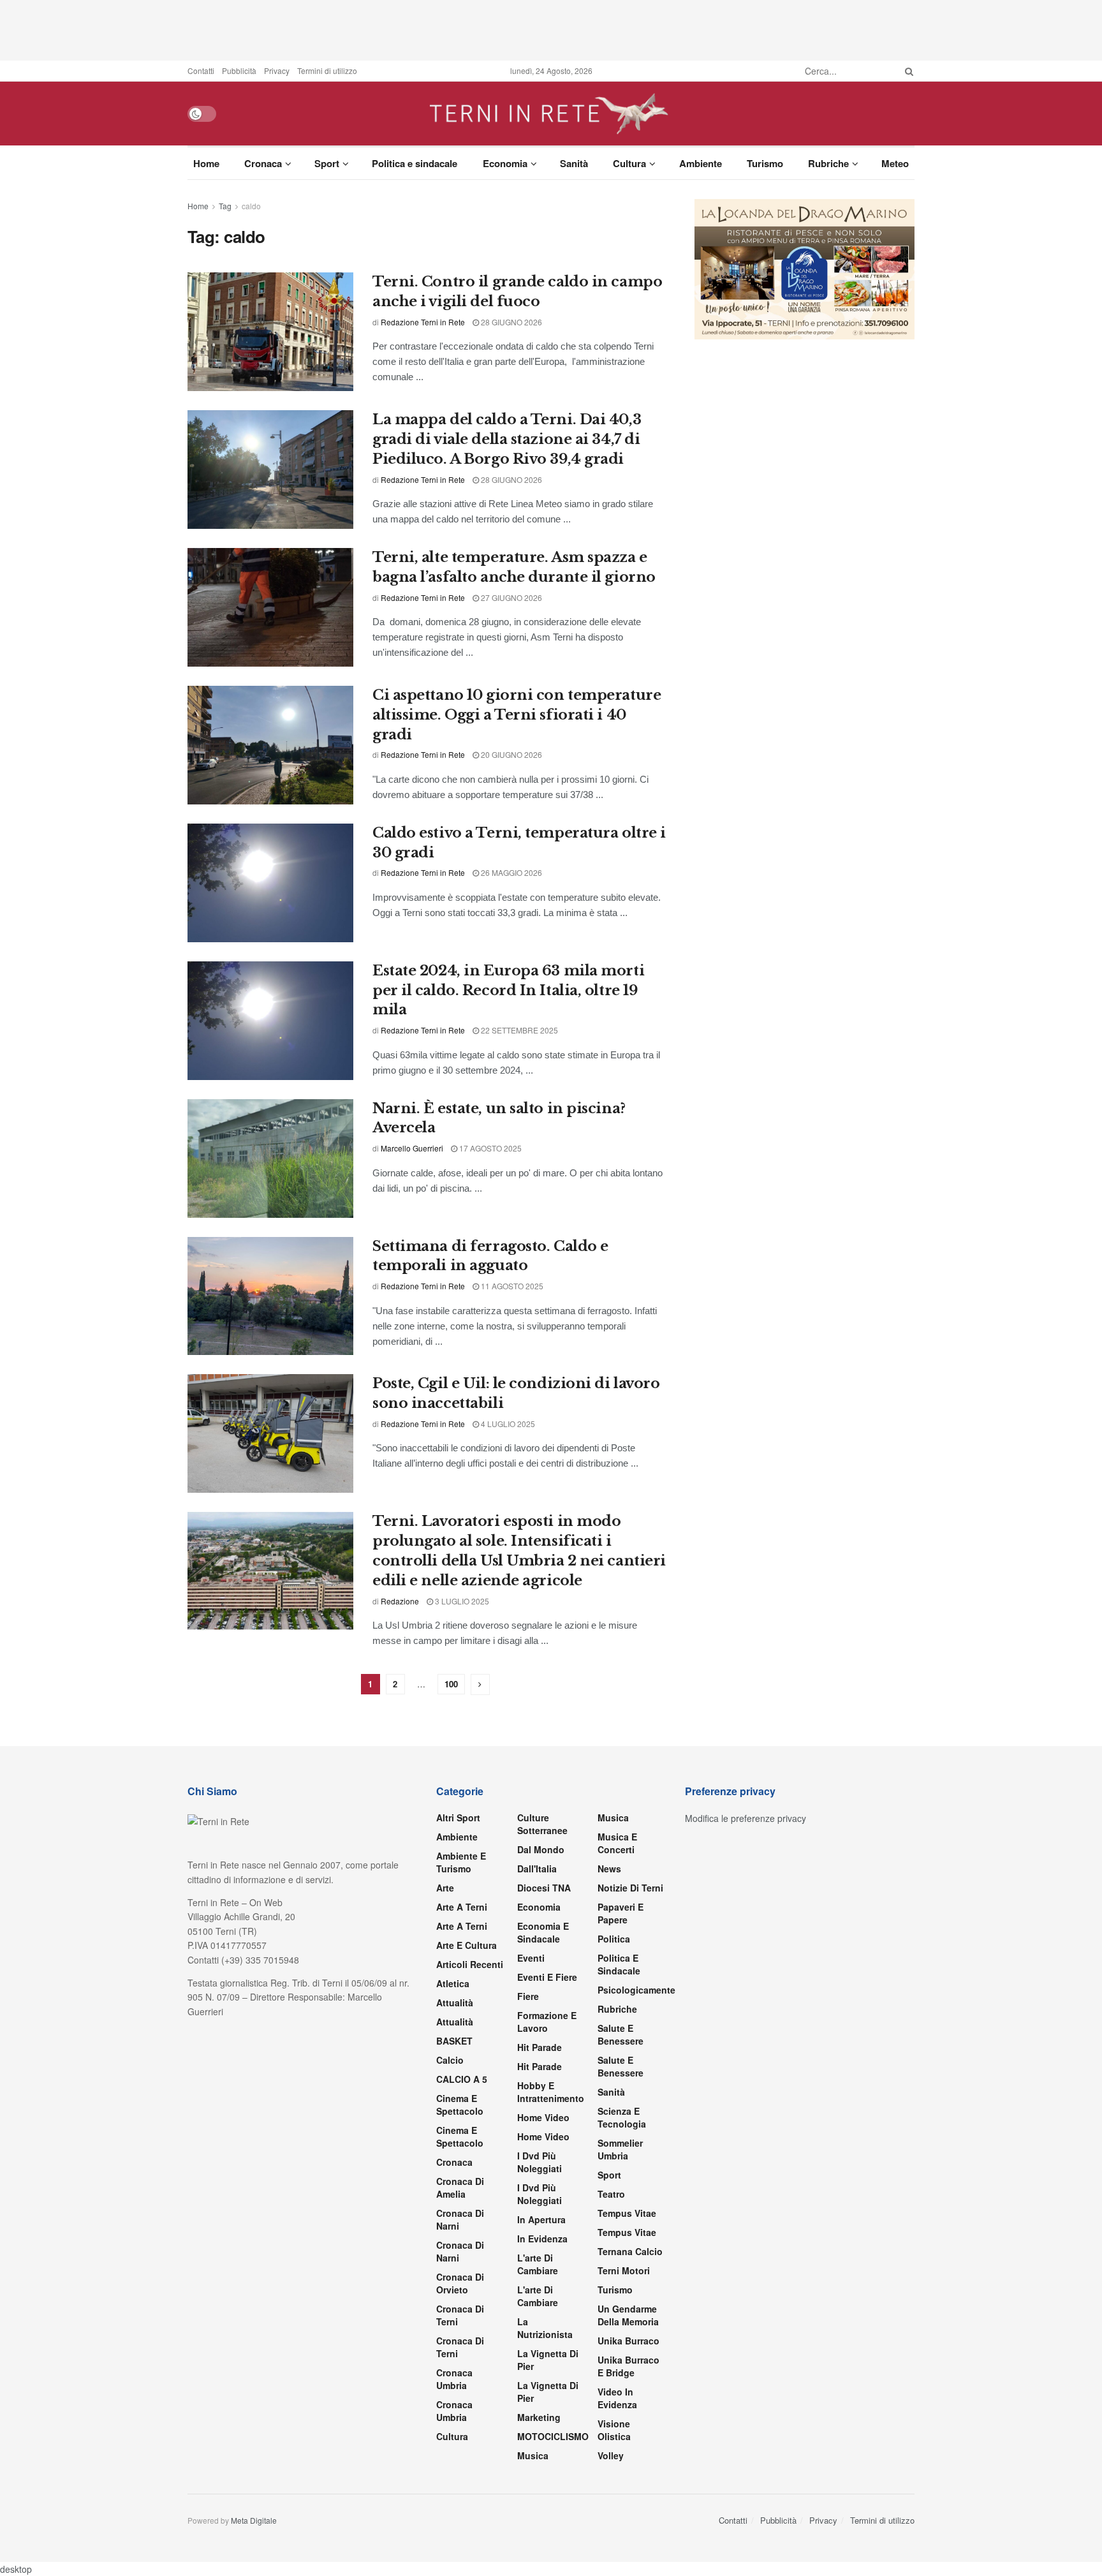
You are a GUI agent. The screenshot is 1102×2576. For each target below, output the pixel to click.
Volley (611, 2455)
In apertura (541, 2219)
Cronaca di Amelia (460, 2187)
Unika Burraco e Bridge (628, 2366)
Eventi (531, 1958)
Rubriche (828, 163)
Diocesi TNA (544, 1888)
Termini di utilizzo (327, 70)
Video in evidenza (617, 2398)
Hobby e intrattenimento (551, 2092)
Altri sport (458, 1817)
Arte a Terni (462, 1907)
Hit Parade (540, 2047)
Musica (533, 2455)
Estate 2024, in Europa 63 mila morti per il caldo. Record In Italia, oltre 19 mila (508, 990)
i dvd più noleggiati (540, 2162)
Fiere (528, 1996)
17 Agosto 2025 (489, 1148)
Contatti (201, 70)
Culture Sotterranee (542, 1824)
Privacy (277, 70)
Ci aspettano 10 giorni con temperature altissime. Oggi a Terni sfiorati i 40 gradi (517, 715)
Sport (327, 163)
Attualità (455, 2002)
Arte (445, 1888)
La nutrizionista (545, 2328)
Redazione (400, 1601)
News (609, 1869)
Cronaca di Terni (460, 2315)
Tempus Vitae (627, 2213)
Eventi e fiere (547, 1977)
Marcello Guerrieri (412, 1148)
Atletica (453, 1983)
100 (451, 1684)
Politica (614, 1939)
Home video (543, 2117)
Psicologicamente (636, 1990)
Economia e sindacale (543, 1932)
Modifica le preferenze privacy (746, 1818)
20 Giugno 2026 (511, 754)
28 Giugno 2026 (511, 322)
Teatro (611, 2194)
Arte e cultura (467, 1945)
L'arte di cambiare (538, 2264)
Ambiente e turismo (461, 1862)
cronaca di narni (460, 2219)
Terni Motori (624, 2270)
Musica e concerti (617, 1843)
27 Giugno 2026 (511, 597)
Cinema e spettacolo (460, 2105)
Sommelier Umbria (620, 2149)
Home (206, 163)
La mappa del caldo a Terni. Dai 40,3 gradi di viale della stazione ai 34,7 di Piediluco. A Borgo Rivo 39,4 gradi (507, 439)
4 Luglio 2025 (507, 1424)
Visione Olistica (614, 2430)
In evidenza (542, 2239)
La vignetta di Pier (548, 2360)
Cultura (629, 163)
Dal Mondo (541, 1849)
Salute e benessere (621, 2034)
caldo (251, 206)
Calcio (450, 2060)
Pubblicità (239, 70)
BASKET (454, 2041)
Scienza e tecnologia (622, 2117)
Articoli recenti (470, 1964)
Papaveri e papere (621, 1913)
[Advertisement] (551, 29)
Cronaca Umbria (454, 2379)
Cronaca (263, 163)
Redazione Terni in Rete (423, 322)
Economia (505, 163)
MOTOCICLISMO (553, 2436)
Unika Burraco (628, 2341)
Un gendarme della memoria (628, 2315)
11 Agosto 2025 (511, 1286)
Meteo (895, 163)
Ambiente (701, 163)
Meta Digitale (254, 2520)
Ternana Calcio (630, 2251)
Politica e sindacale (415, 163)
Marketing (539, 2417)
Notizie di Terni (630, 1888)
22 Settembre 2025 (518, 1030)
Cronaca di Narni (460, 2251)
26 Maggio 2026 (511, 872)
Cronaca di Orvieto (460, 2283)
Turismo (765, 163)
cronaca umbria (454, 2411)
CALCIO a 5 (462, 2079)
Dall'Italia (537, 1869)
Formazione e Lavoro (547, 2022)
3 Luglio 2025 (461, 1601)
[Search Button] (907, 71)
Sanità (574, 163)
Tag (225, 206)
